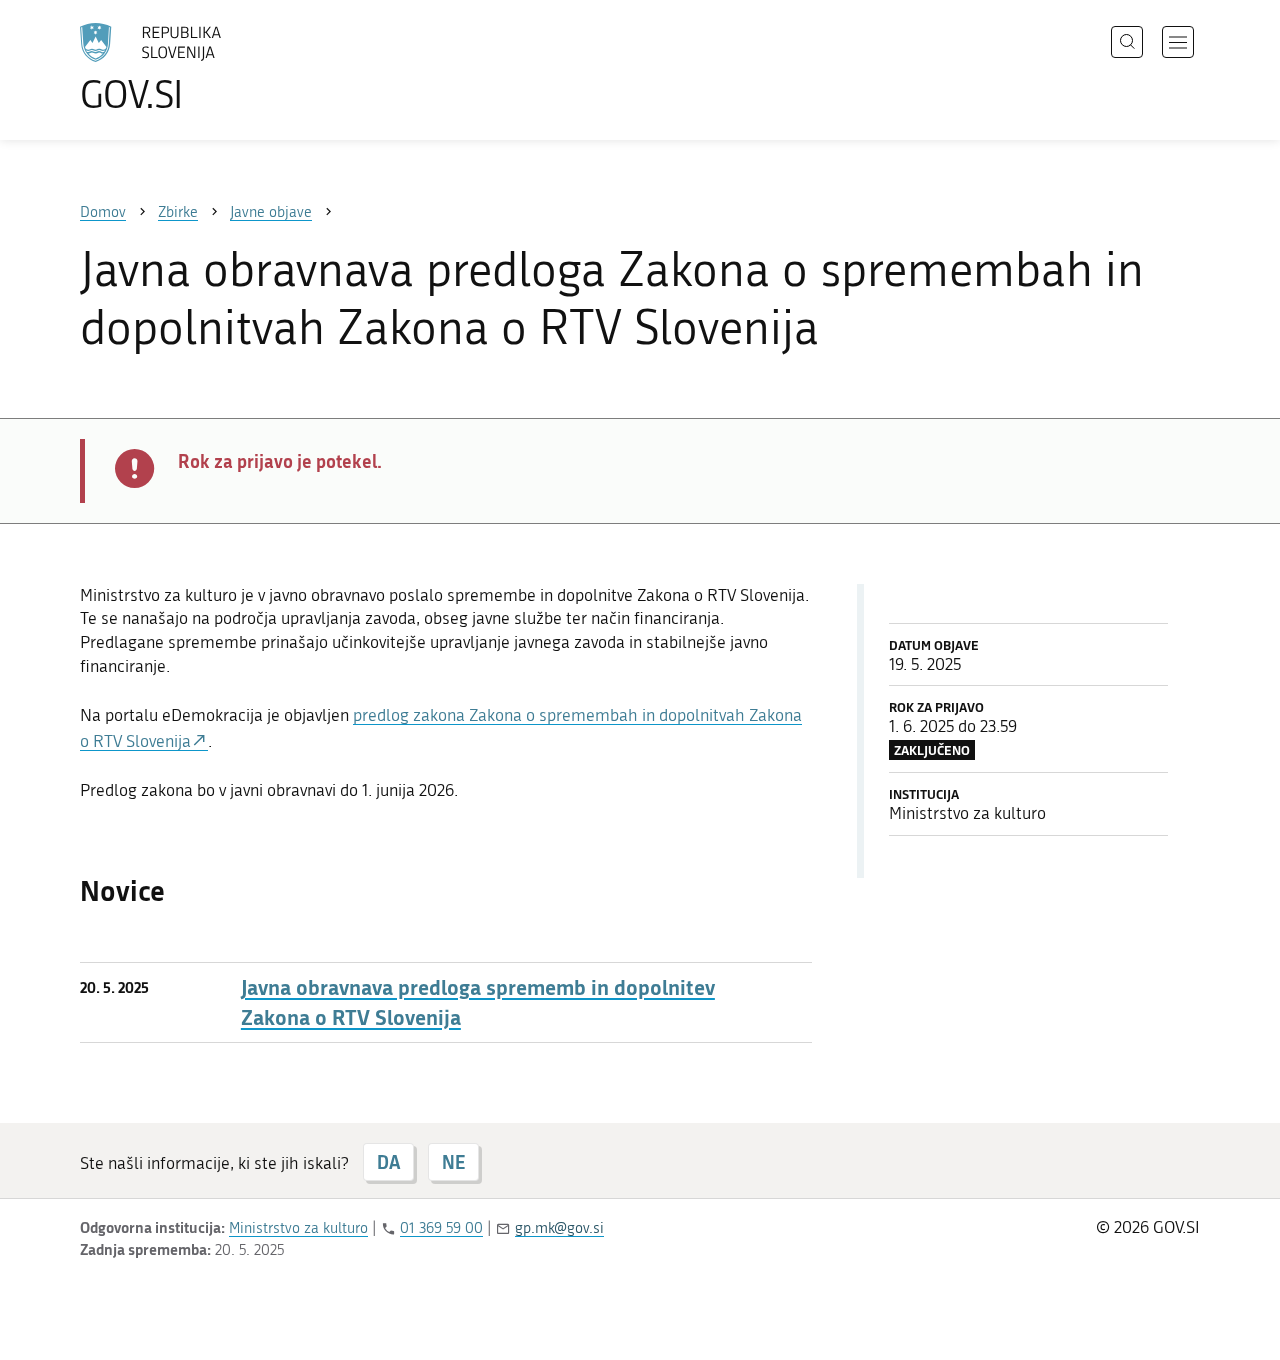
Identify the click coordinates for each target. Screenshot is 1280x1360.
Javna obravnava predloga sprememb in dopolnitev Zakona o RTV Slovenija (478, 1002)
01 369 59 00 (441, 1228)
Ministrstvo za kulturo (298, 1228)
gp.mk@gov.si (559, 1228)
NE (453, 1162)
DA (388, 1162)
